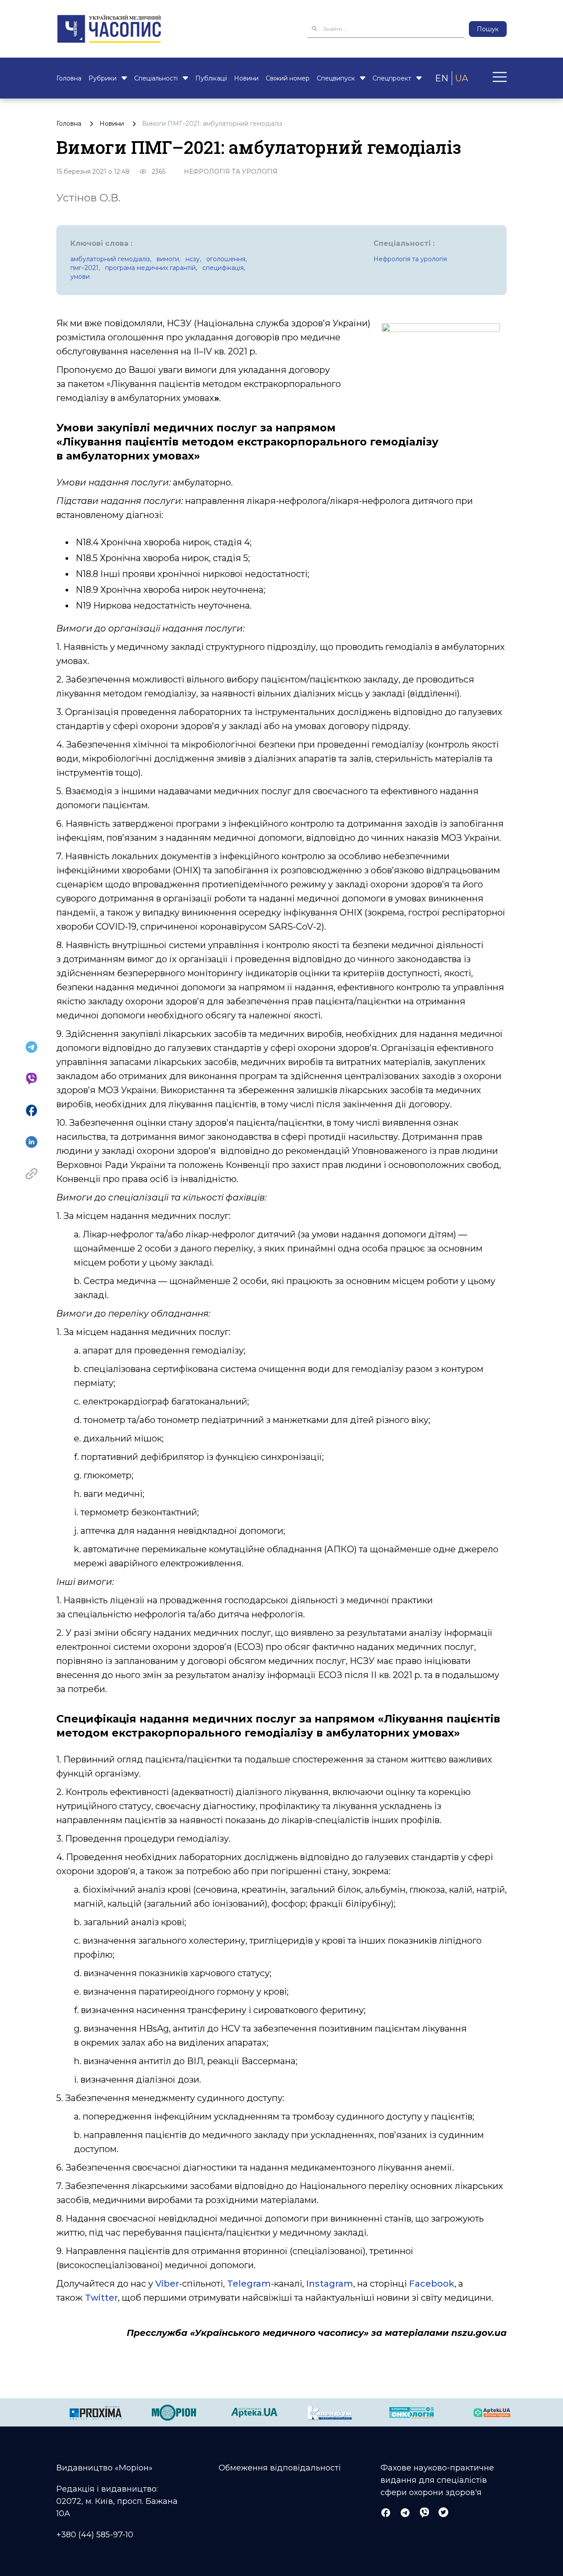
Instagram (330, 2284)
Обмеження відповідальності (280, 2468)
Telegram (249, 2284)
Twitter (101, 2298)
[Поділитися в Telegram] (31, 1047)
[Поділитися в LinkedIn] (31, 1142)
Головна (69, 78)
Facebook (432, 2284)
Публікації (211, 78)
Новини (246, 78)
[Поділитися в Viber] (31, 1079)
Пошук (488, 29)
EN (442, 78)
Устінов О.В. (88, 198)
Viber (167, 2284)
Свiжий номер (288, 78)
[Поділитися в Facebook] (31, 1110)
